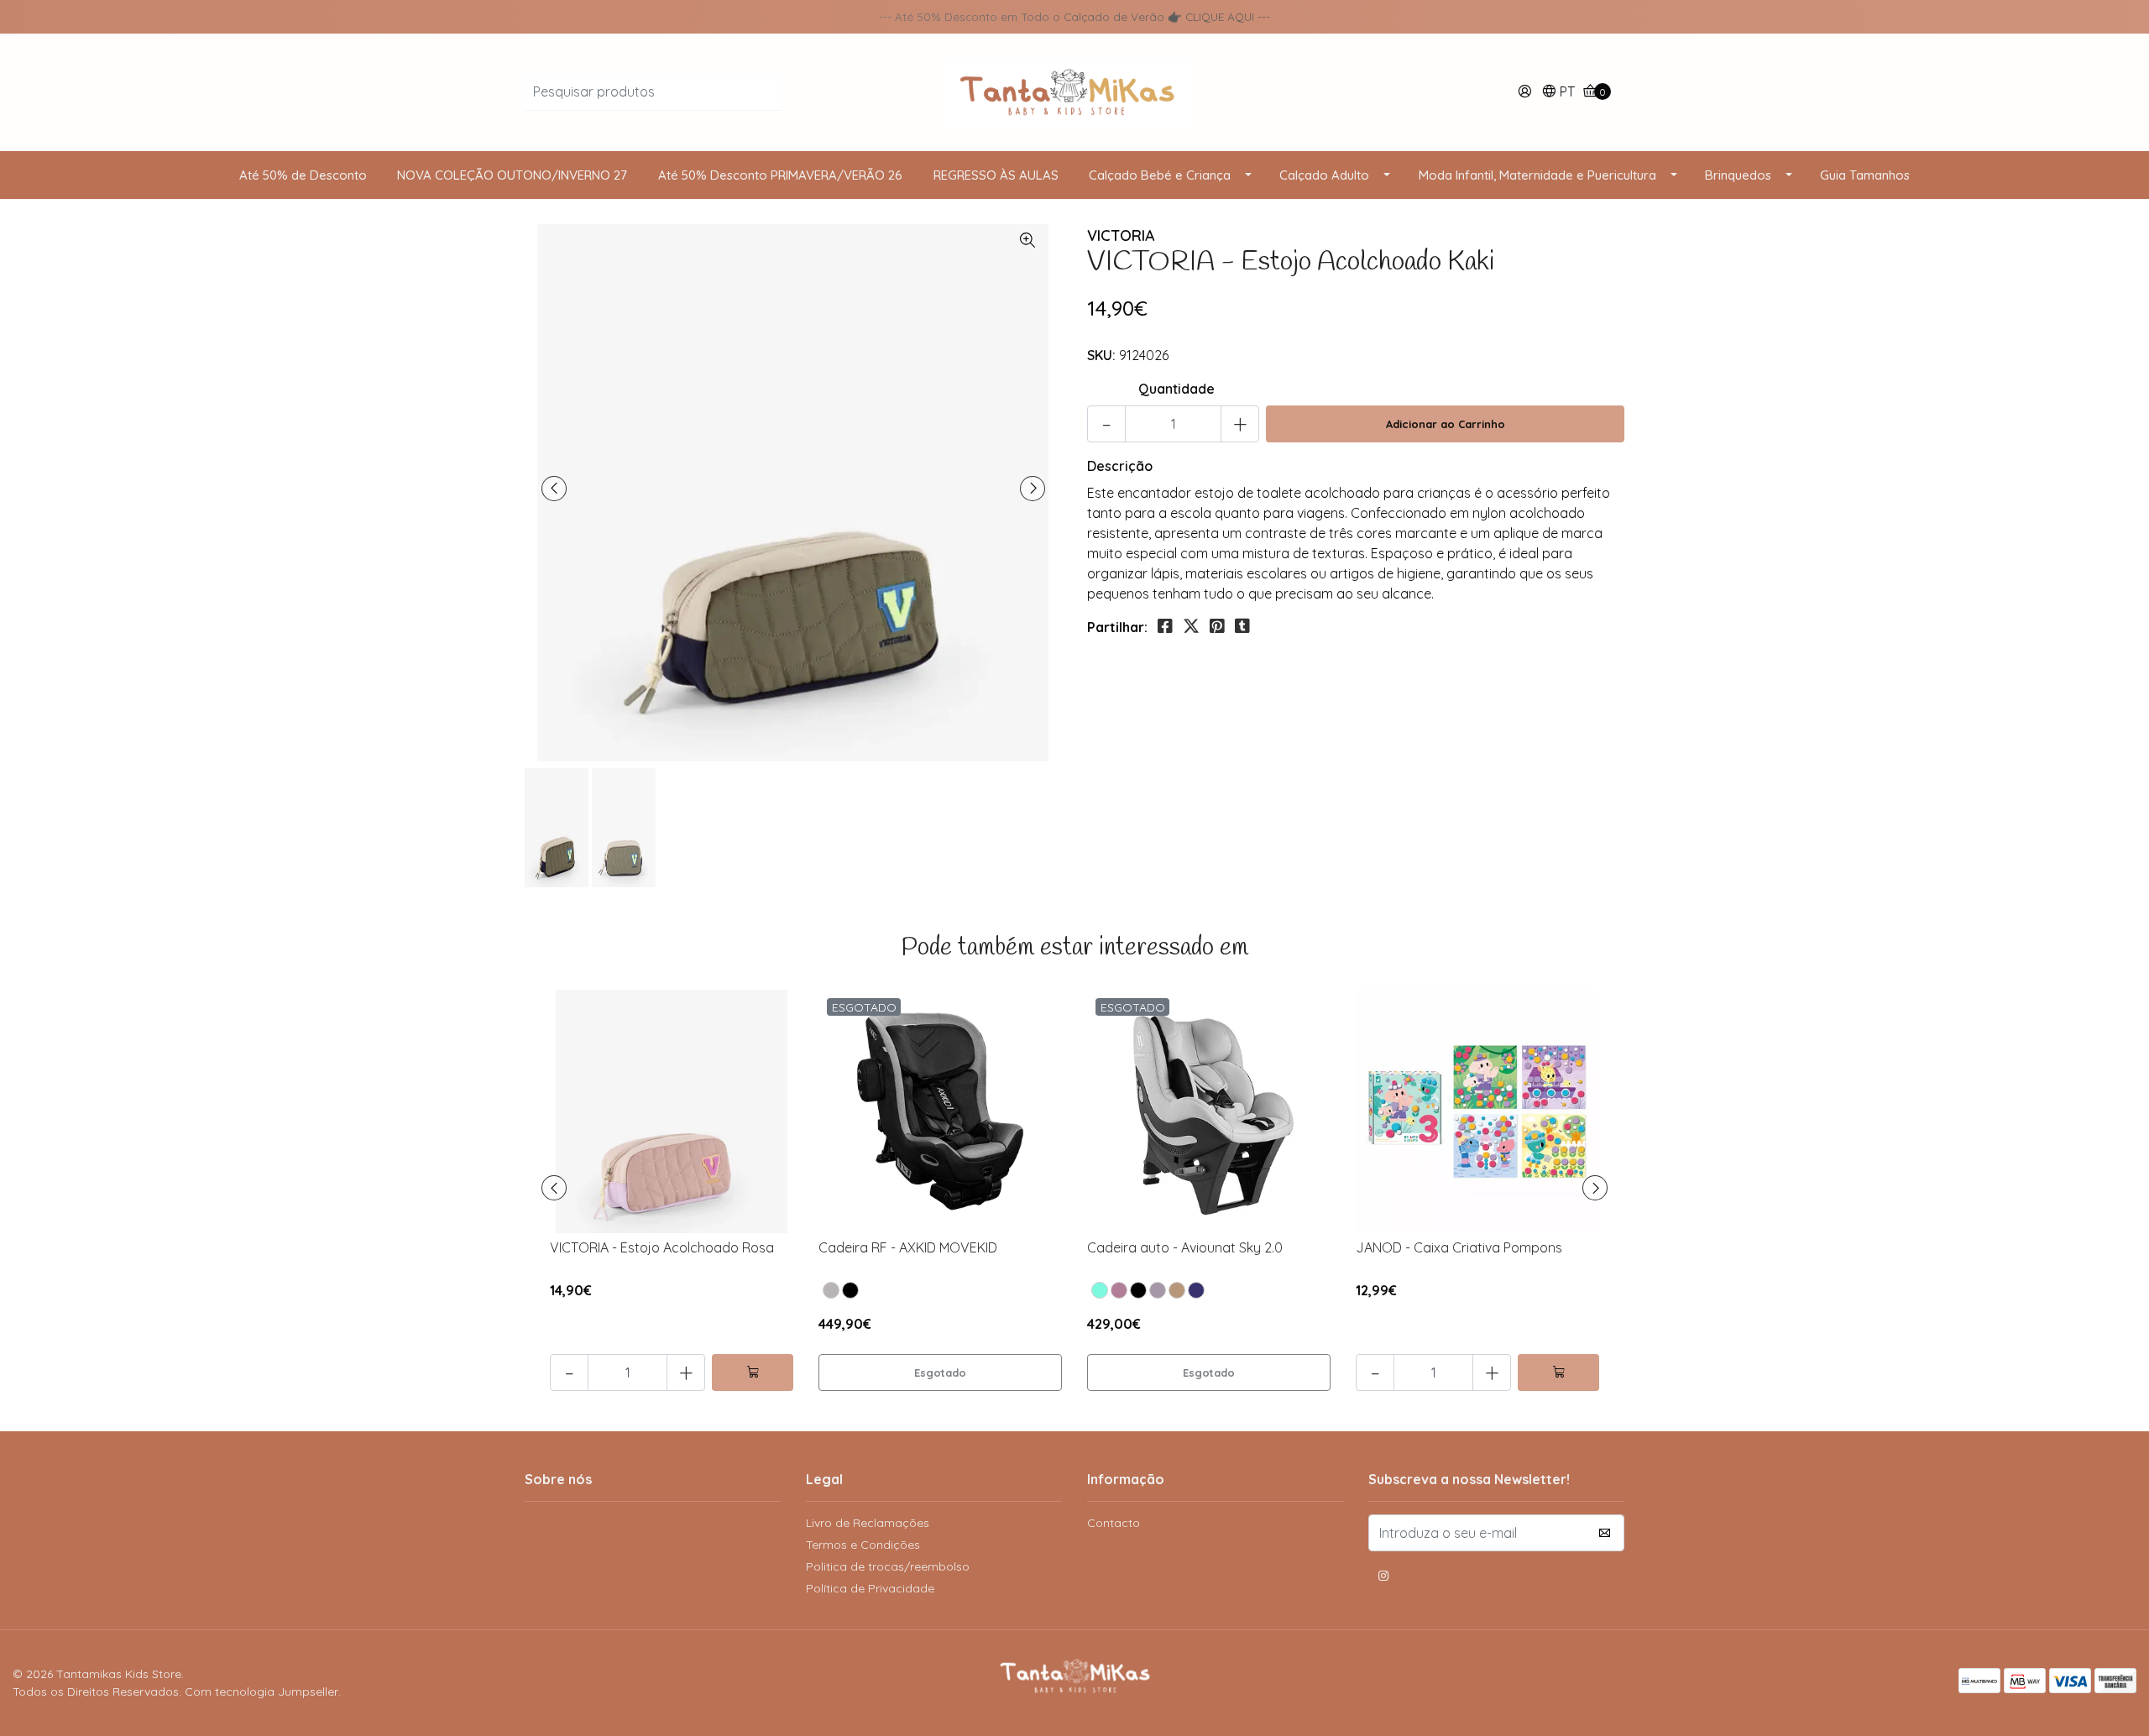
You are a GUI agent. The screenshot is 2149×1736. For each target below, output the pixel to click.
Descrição (1120, 466)
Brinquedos (1738, 175)
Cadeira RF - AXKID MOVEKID (908, 1247)
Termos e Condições (863, 1545)
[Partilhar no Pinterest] (1217, 626)
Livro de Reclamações (868, 1523)
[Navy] (1196, 1290)
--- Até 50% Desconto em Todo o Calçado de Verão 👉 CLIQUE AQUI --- (1074, 16)
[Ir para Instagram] (1383, 1578)
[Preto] (850, 1290)
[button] (1558, 93)
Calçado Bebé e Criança (1160, 175)
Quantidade (1176, 389)
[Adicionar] (753, 1373)
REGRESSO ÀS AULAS (996, 175)
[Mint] (1100, 1290)
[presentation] (554, 489)
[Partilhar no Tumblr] (1242, 626)
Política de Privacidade (870, 1588)
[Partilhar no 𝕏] (1191, 626)
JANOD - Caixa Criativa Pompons (1459, 1247)
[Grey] (1158, 1290)
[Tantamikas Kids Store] (1074, 91)
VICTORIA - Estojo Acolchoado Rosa (662, 1247)
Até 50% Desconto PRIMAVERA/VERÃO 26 (780, 175)
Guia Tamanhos (1865, 175)
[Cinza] (831, 1290)
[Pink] (1119, 1290)
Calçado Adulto (1324, 175)
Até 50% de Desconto (303, 175)
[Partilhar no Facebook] (1165, 626)
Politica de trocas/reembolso (888, 1566)
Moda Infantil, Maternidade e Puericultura (1537, 175)
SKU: (1101, 355)
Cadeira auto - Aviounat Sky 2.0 (1185, 1247)
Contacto (1114, 1523)
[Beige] (1177, 1290)
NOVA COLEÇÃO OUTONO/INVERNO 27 (512, 175)
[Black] (1138, 1290)
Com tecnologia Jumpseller (261, 1692)
